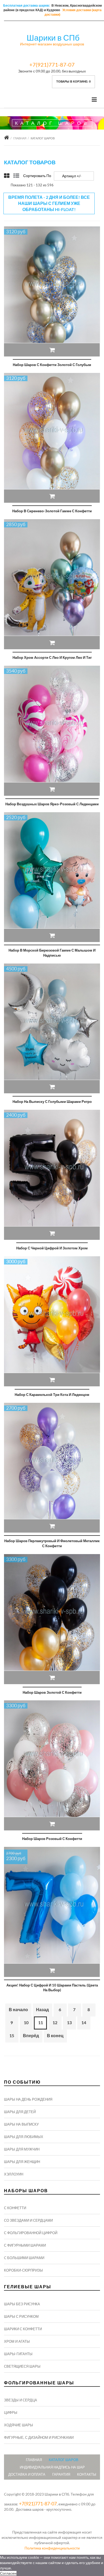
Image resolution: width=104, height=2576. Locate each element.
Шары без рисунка (22, 2304)
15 (12, 2035)
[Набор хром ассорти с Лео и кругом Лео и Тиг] (52, 584)
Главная (20, 138)
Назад (42, 2009)
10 (26, 2022)
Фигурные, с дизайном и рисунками (39, 2437)
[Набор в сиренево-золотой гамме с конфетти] (52, 438)
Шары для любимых (24, 2137)
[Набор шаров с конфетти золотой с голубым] (52, 291)
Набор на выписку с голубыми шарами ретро (52, 1102)
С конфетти (15, 2208)
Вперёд (31, 2035)
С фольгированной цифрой (31, 2233)
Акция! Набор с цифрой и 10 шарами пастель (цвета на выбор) (52, 1988)
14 (84, 2022)
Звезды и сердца (21, 2400)
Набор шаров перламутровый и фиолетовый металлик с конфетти (52, 1543)
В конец (55, 2035)
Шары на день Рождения (28, 2099)
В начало (18, 2009)
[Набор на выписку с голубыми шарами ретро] (52, 1029)
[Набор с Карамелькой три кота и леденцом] (52, 1321)
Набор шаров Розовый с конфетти (52, 1839)
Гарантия (61, 2474)
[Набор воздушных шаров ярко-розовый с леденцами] (52, 731)
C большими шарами (24, 2258)
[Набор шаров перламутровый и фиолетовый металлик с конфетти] (52, 1468)
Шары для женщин (22, 2162)
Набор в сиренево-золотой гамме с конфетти (52, 511)
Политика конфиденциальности (52, 2548)
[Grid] (7, 176)
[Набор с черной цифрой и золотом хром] (52, 1175)
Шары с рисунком (21, 2316)
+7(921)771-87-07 (52, 64)
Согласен (8, 2573)
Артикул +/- (72, 176)
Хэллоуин (14, 2174)
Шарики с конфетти (23, 2329)
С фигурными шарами (25, 2245)
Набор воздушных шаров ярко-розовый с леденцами (52, 804)
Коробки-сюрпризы (23, 2270)
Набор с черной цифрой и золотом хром (52, 1248)
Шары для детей (20, 2112)
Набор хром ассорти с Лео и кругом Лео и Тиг (52, 657)
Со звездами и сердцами (28, 2220)
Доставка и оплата (27, 2474)
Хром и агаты (17, 2341)
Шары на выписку (21, 2124)
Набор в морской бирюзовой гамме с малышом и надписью (52, 953)
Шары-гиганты (18, 2354)
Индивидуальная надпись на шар (52, 2467)
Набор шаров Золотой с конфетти (52, 1692)
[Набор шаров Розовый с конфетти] (52, 1765)
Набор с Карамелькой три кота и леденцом (52, 1395)
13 (69, 2022)
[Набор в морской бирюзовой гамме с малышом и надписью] (52, 877)
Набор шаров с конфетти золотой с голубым (52, 365)
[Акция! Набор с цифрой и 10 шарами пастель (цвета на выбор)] (52, 1912)
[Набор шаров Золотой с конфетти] (52, 1619)
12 (55, 2022)
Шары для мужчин (22, 2149)
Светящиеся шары (22, 2366)
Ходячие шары (19, 2425)
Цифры (11, 2412)
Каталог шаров (64, 2460)
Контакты (87, 2474)
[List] (16, 176)
